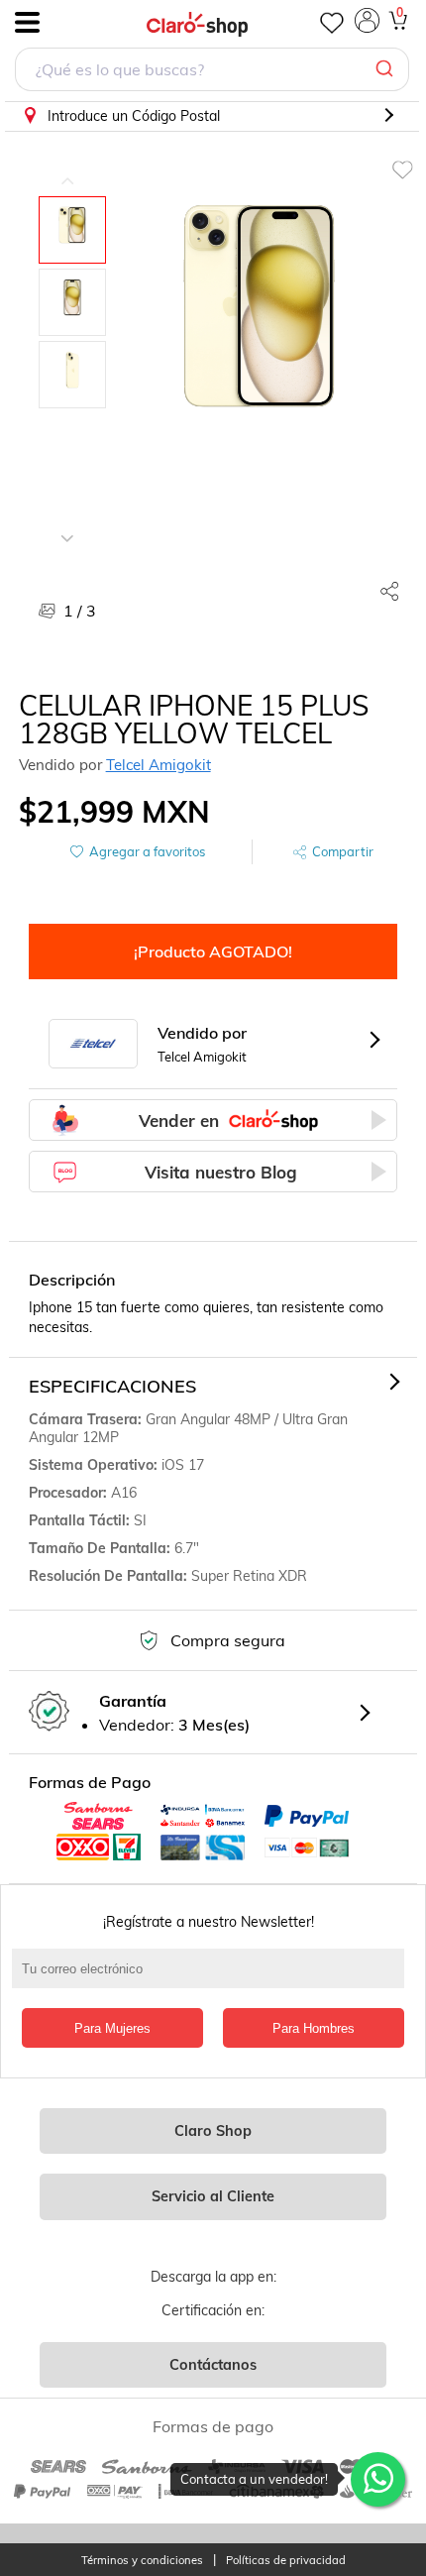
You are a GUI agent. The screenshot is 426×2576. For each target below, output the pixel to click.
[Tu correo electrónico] (213, 1978)
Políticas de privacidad (286, 2561)
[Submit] (387, 69)
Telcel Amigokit (159, 765)
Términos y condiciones (142, 2561)
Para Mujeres (112, 2028)
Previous (67, 167)
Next (67, 523)
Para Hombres (314, 2028)
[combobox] (212, 72)
